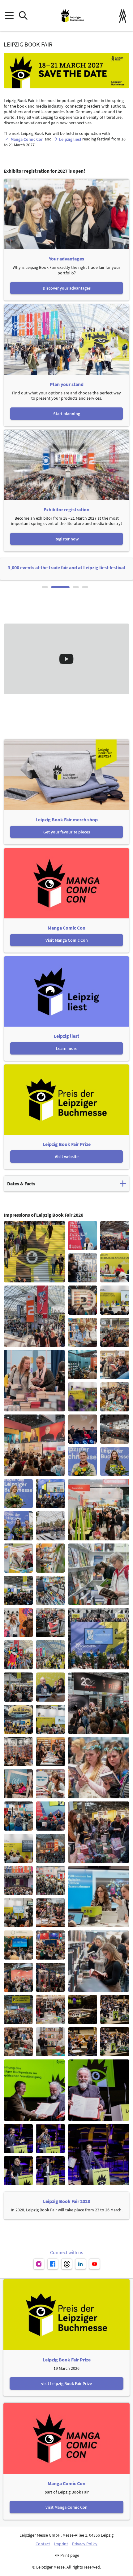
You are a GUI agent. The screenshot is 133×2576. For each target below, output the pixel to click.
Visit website (67, 1157)
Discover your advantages (67, 288)
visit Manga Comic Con (66, 2507)
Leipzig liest (70, 139)
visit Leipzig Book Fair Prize (66, 2383)
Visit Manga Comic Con (67, 940)
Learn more (67, 1048)
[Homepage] (72, 16)
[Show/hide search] (23, 16)
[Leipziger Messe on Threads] (67, 2264)
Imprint (61, 2544)
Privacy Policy (85, 2544)
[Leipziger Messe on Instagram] (39, 2264)
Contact (43, 2544)
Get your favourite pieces (67, 832)
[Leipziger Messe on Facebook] (53, 2264)
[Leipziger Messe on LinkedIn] (81, 2264)
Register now (66, 539)
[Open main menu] (9, 16)
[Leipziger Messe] (123, 16)
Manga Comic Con (27, 139)
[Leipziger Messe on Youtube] (94, 2264)
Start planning (67, 414)
